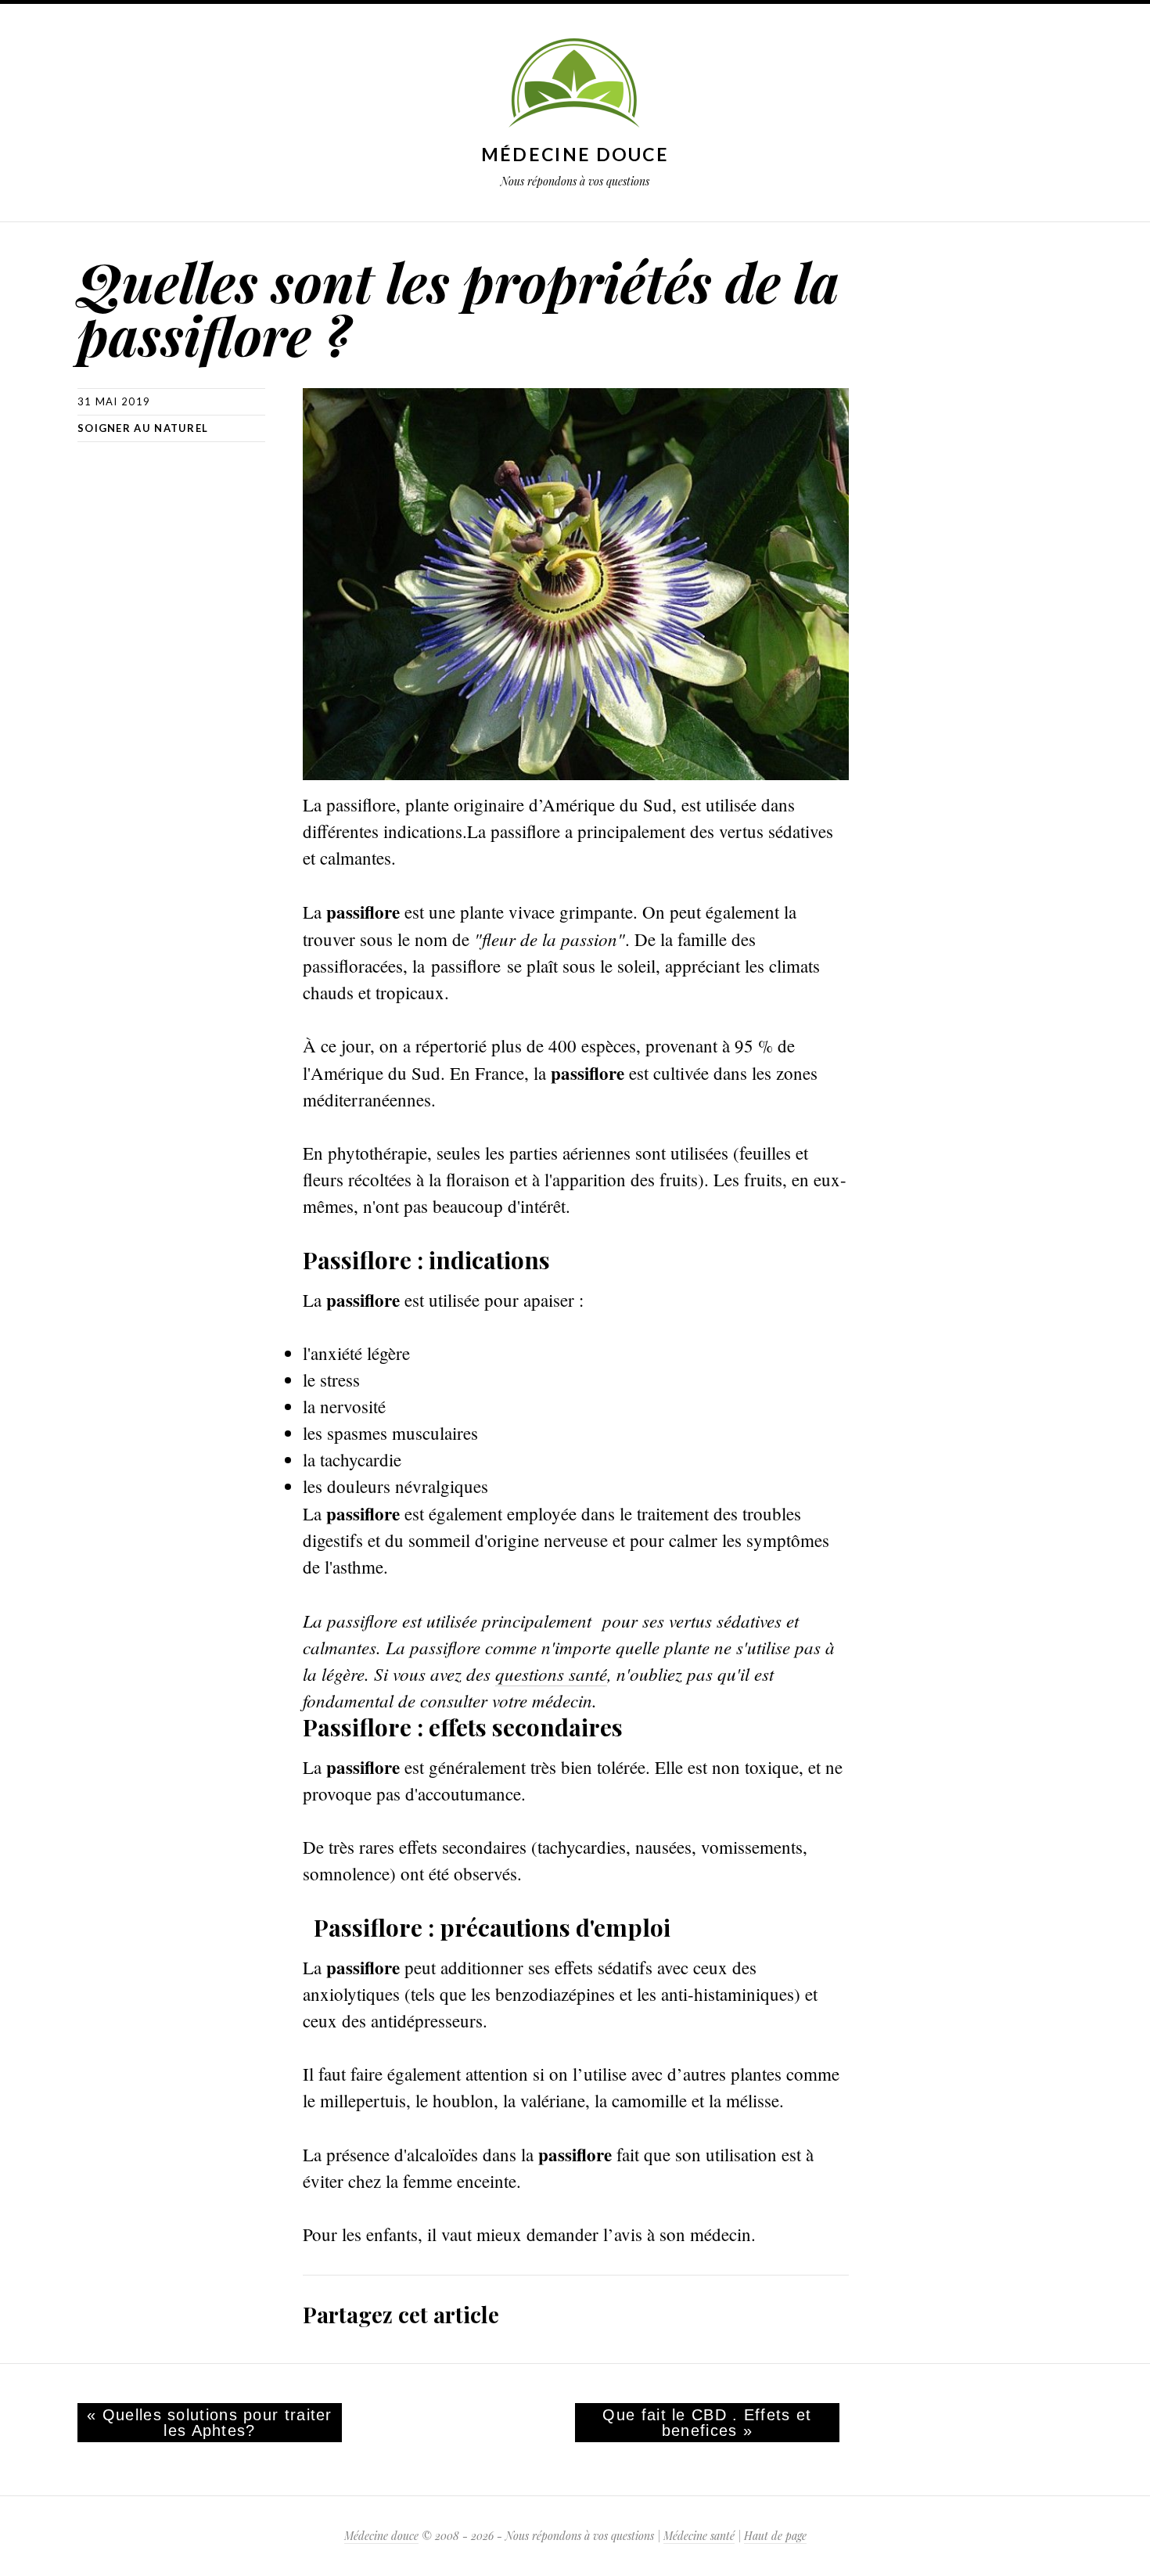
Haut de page (775, 2536)
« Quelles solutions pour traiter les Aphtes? (210, 2423)
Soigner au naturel (143, 428)
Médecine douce (575, 154)
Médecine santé (699, 2536)
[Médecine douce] (575, 85)
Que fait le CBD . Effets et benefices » (707, 2423)
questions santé (551, 1673)
